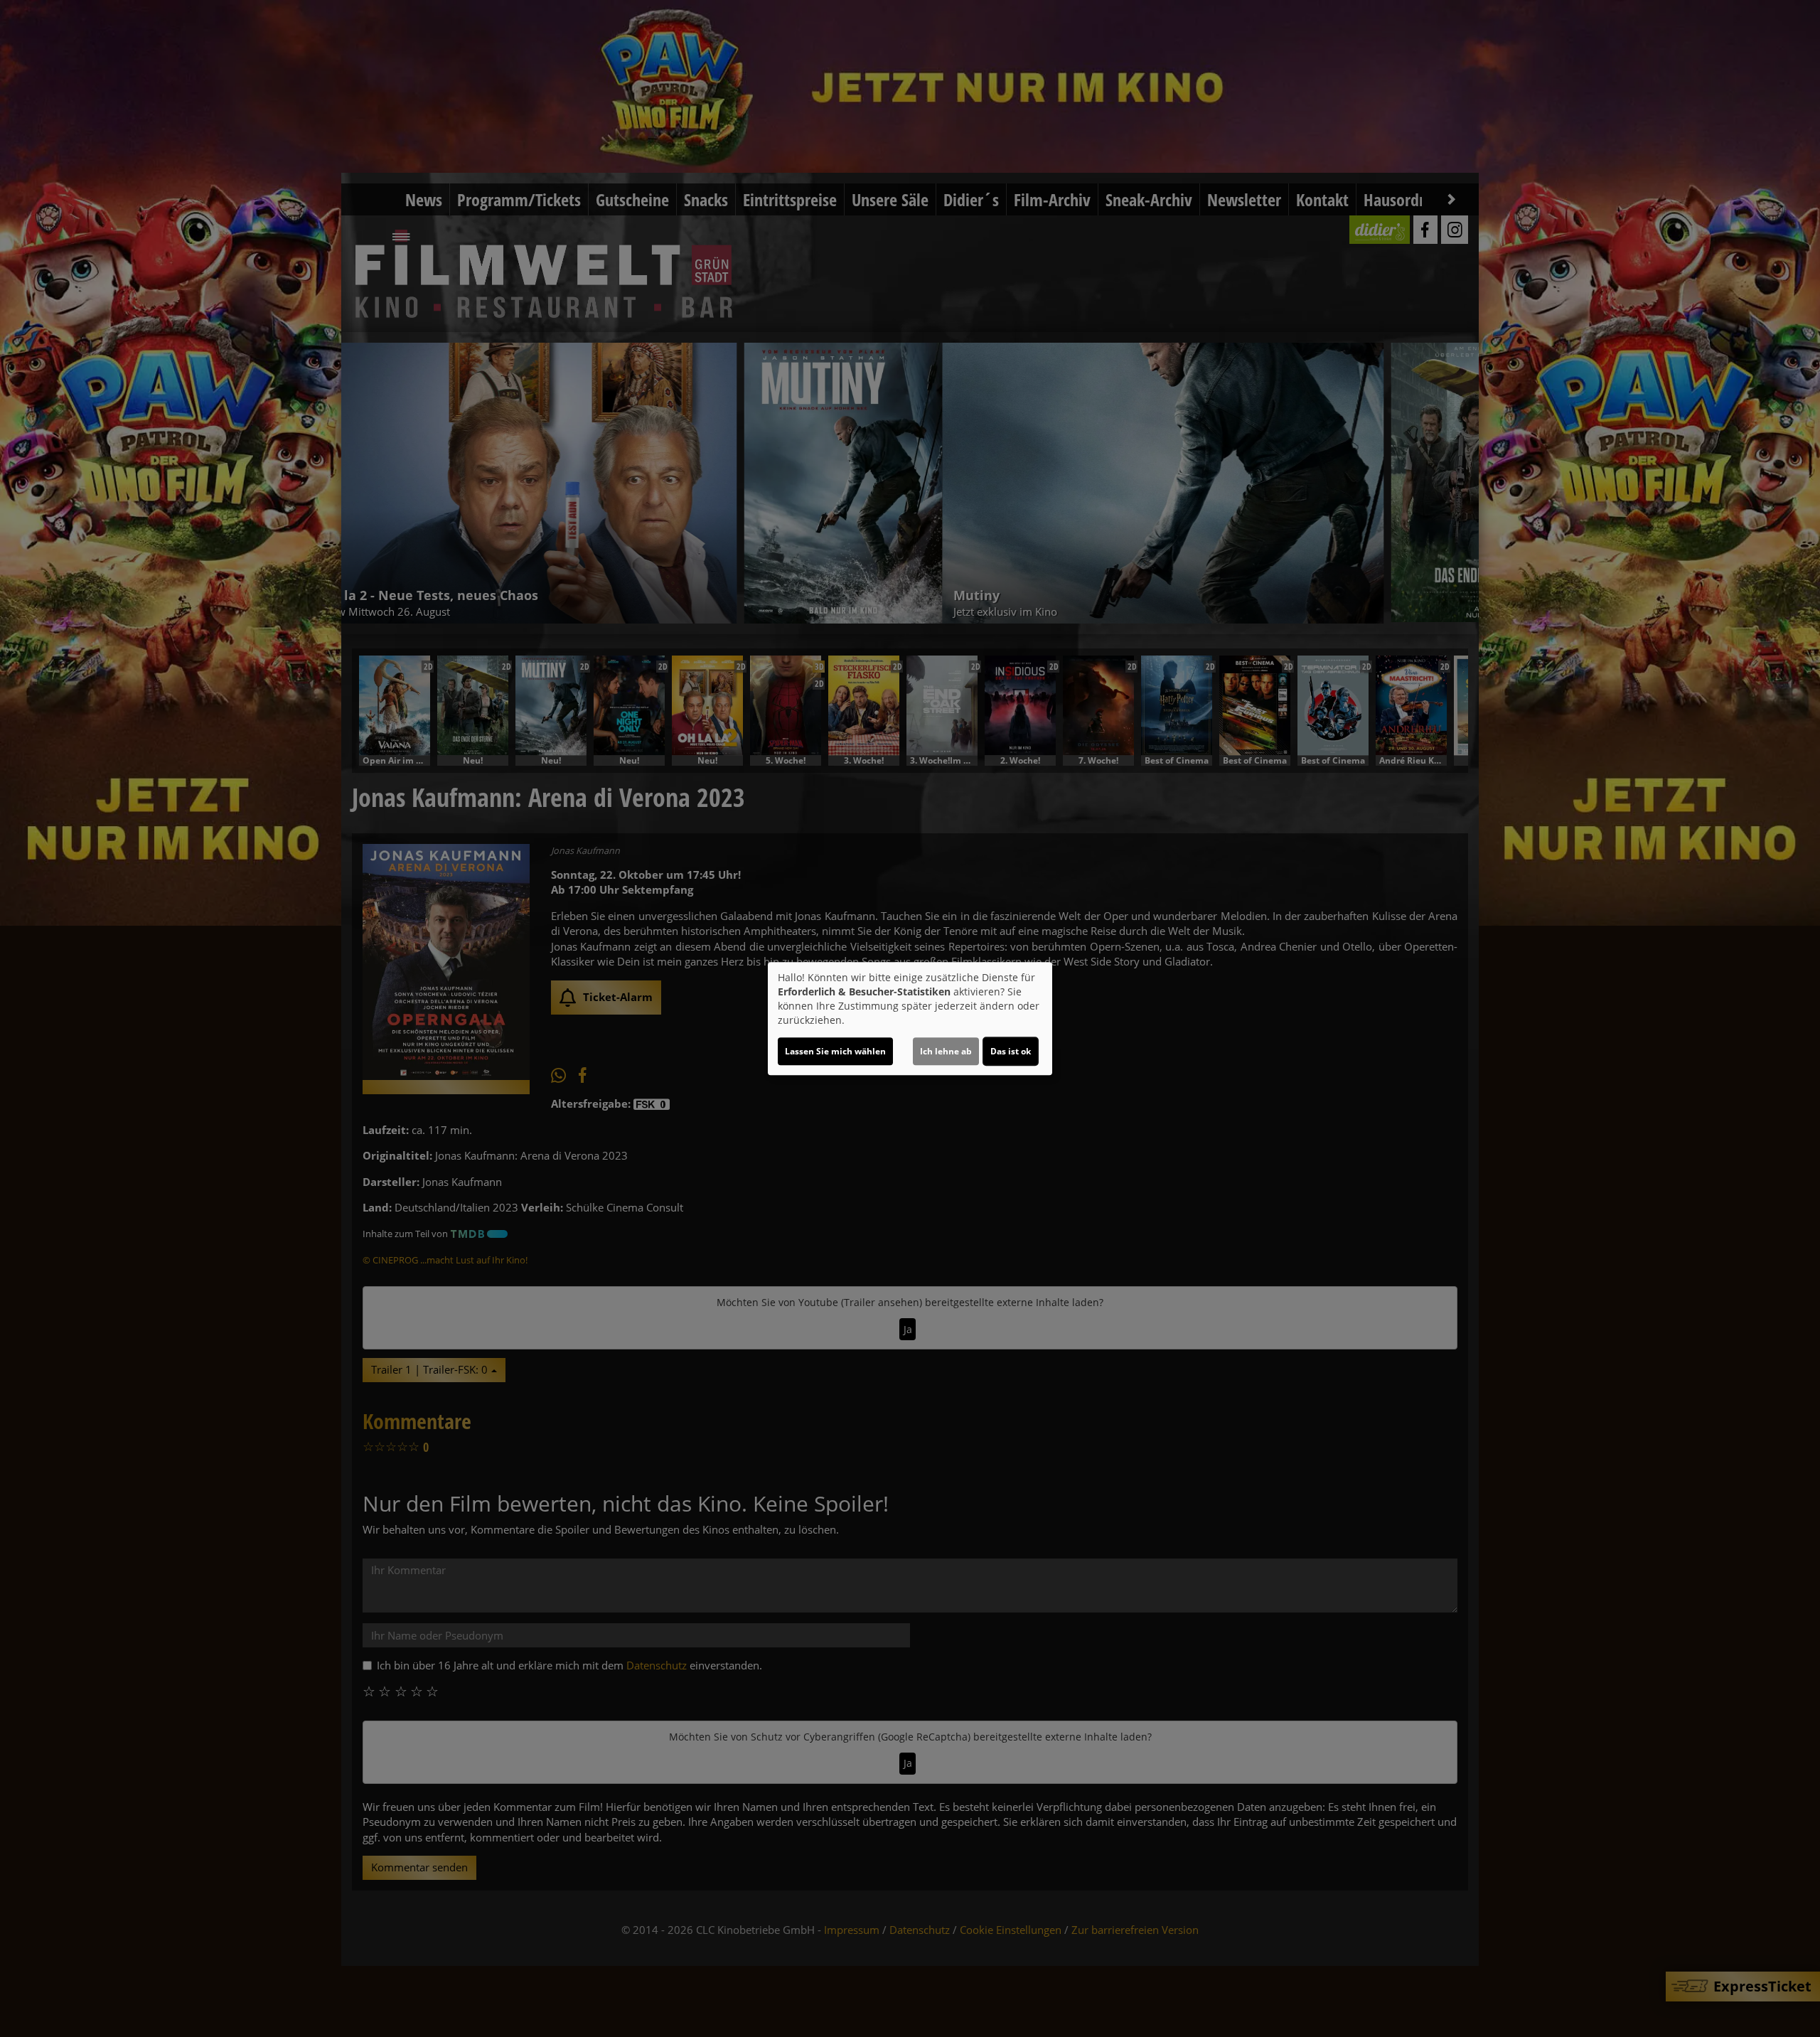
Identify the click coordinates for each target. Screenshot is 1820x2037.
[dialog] (910, 1019)
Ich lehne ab (946, 1051)
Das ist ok (1011, 1051)
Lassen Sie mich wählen (835, 1051)
